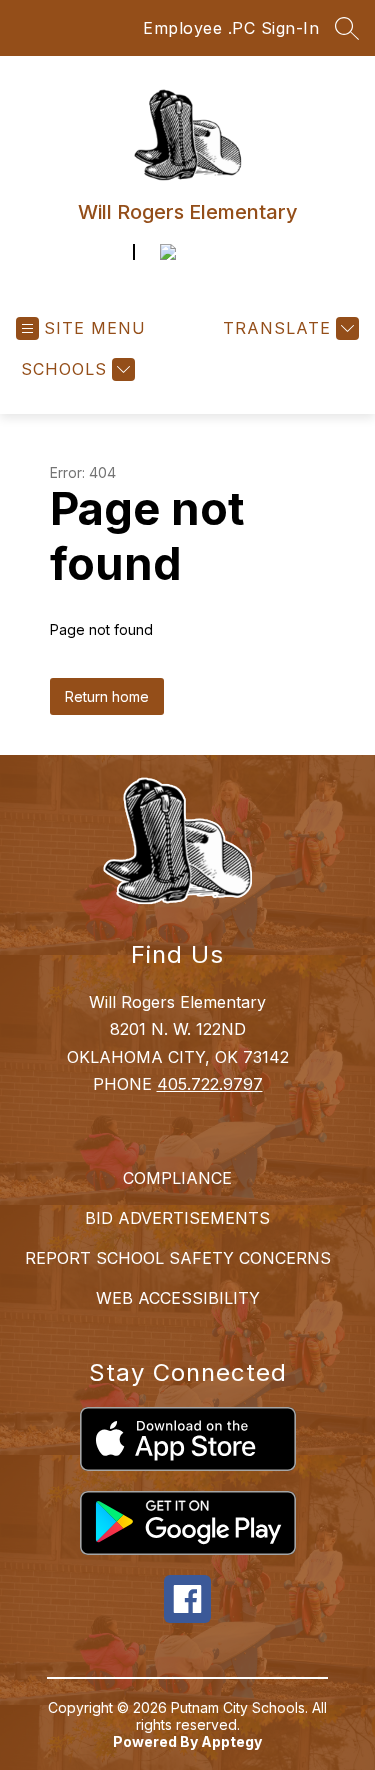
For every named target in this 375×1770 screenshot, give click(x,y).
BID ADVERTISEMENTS (177, 1218)
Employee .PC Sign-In (231, 28)
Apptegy (231, 1741)
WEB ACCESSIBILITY (178, 1298)
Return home (107, 696)
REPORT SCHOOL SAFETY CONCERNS (178, 1258)
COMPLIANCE (177, 1178)
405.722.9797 (210, 1084)
